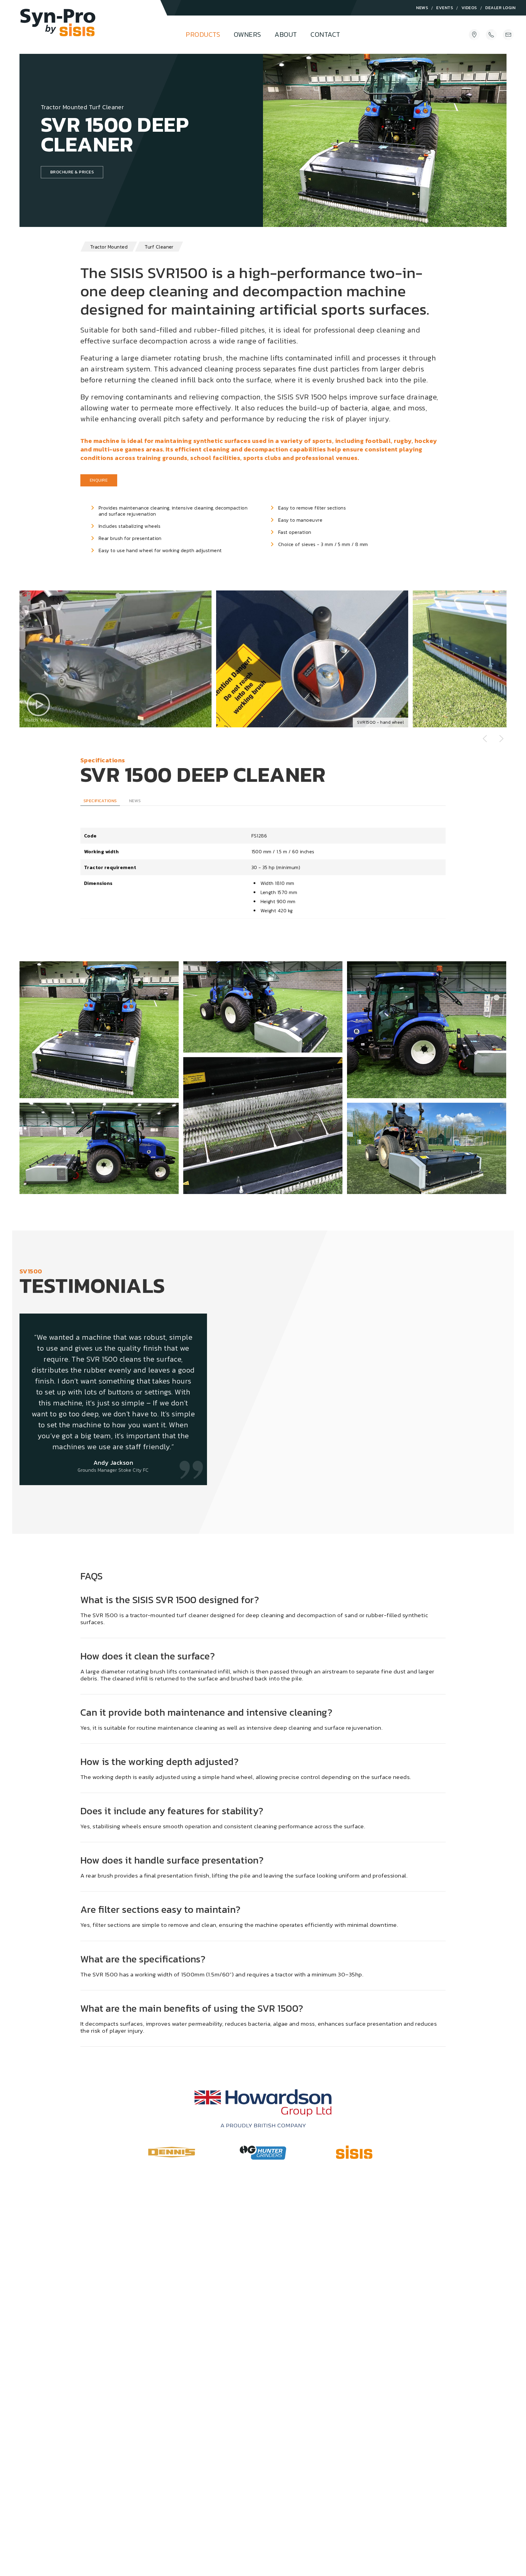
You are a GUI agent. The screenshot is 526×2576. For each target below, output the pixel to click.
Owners (247, 35)
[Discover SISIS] (354, 2152)
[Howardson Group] (263, 2108)
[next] (501, 739)
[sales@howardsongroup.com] (508, 35)
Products (203, 35)
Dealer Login (500, 8)
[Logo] (58, 29)
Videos (469, 8)
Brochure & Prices (72, 172)
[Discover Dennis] (172, 2152)
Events (445, 8)
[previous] (485, 739)
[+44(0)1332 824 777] (491, 35)
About (286, 35)
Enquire (99, 480)
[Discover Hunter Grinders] (263, 2153)
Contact (325, 35)
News (422, 8)
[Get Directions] (474, 35)
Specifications (100, 801)
